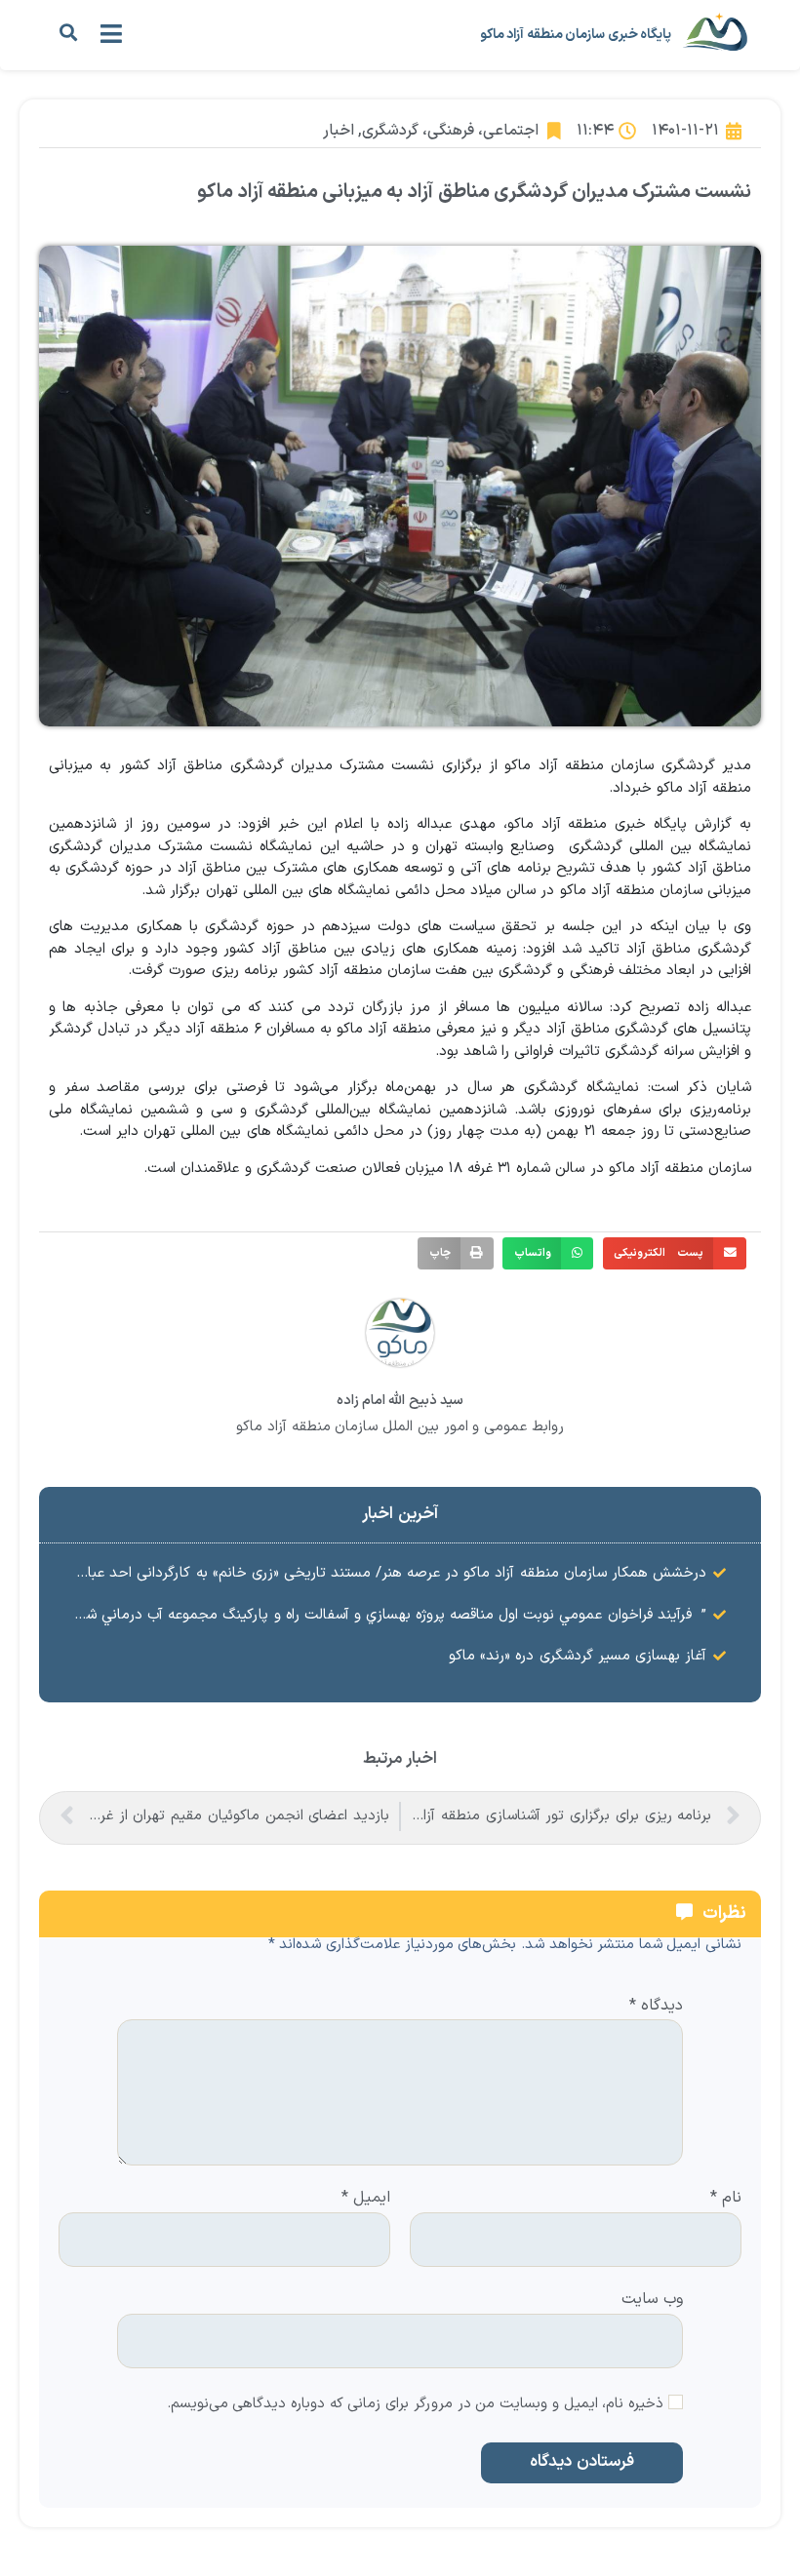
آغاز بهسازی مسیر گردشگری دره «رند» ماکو (578, 1656)
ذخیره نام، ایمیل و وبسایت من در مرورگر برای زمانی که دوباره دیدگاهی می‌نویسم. (416, 2405)
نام (726, 2199)
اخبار (339, 131)
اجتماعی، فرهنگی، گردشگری (450, 131)
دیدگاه (656, 2007)
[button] (68, 33)
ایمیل (366, 2199)
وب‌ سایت (652, 2298)
